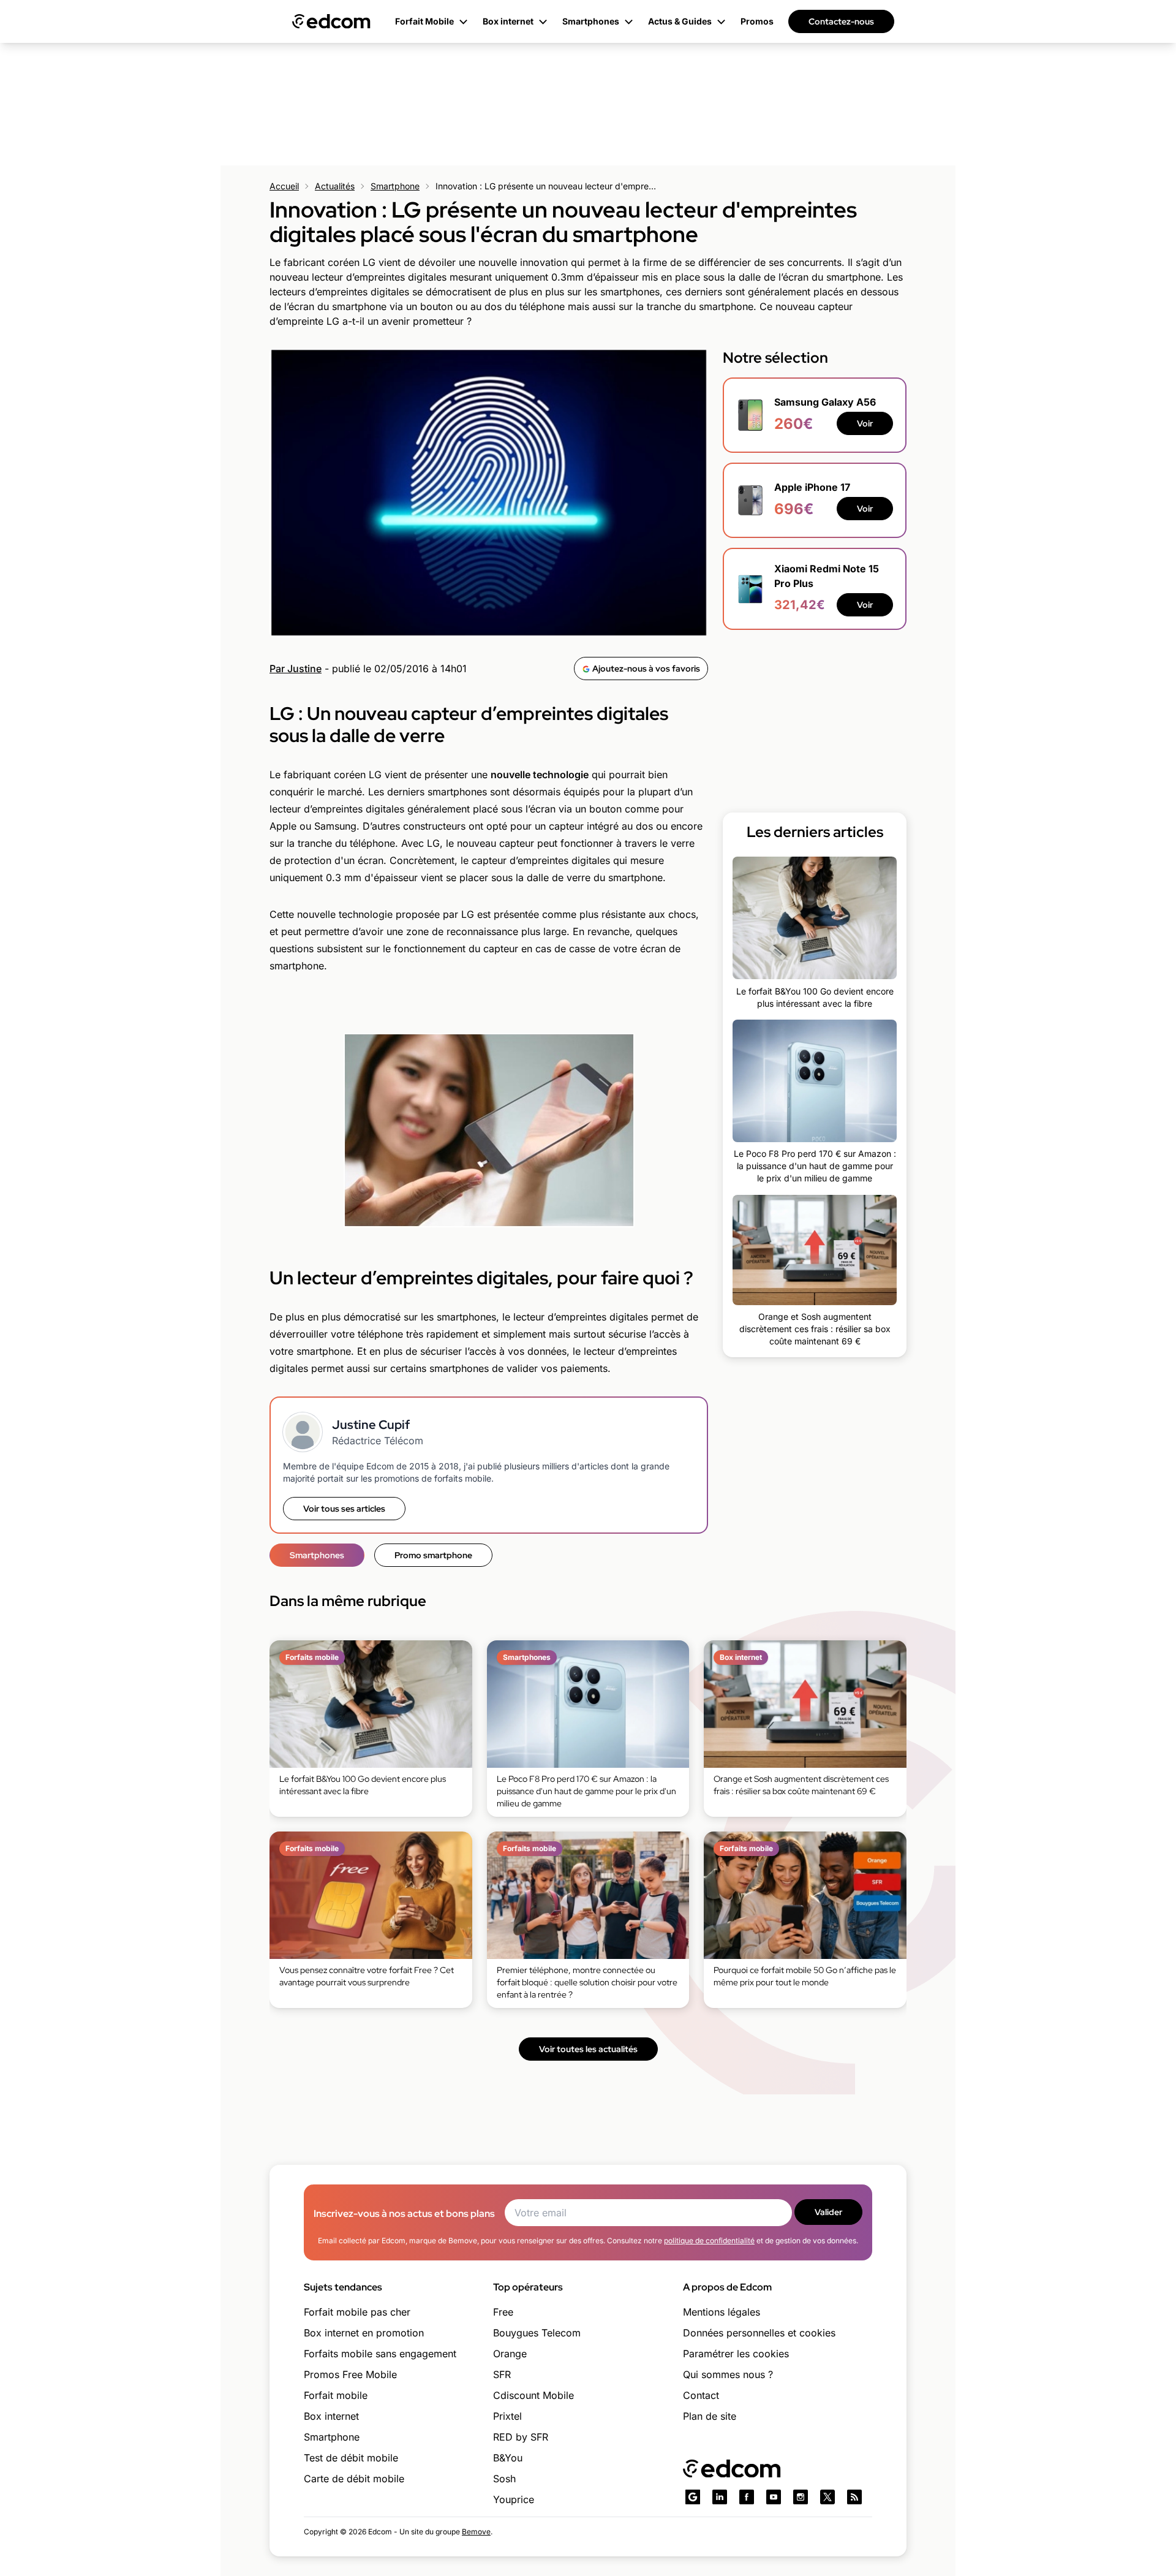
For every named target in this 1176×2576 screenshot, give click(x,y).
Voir (865, 424)
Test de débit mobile (351, 2458)
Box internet (331, 2416)
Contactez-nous (841, 21)
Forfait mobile (336, 2395)
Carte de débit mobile (354, 2479)
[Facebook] (747, 2497)
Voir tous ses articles (344, 1509)
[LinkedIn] (720, 2497)
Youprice (514, 2499)
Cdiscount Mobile (533, 2395)
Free (503, 2312)
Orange (510, 2354)
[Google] (693, 2497)
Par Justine (296, 669)
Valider (828, 2212)
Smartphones (317, 1555)
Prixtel (507, 2416)
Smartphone (395, 186)
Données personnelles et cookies (759, 2333)
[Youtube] (774, 2497)
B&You (508, 2458)
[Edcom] (331, 21)
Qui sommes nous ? (728, 2374)
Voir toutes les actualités (588, 2049)
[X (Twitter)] (827, 2497)
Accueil (284, 186)
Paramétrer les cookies (736, 2354)
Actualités (335, 186)
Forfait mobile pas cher (357, 2312)
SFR (502, 2374)
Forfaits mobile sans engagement (380, 2354)
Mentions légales (722, 2312)
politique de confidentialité (709, 2241)
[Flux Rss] (854, 2497)
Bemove (476, 2532)
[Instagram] (801, 2497)
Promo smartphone (433, 1555)
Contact (701, 2395)
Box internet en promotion (364, 2333)
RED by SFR (521, 2437)
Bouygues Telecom (537, 2333)
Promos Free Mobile (350, 2374)
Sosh (504, 2479)
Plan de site (710, 2416)
